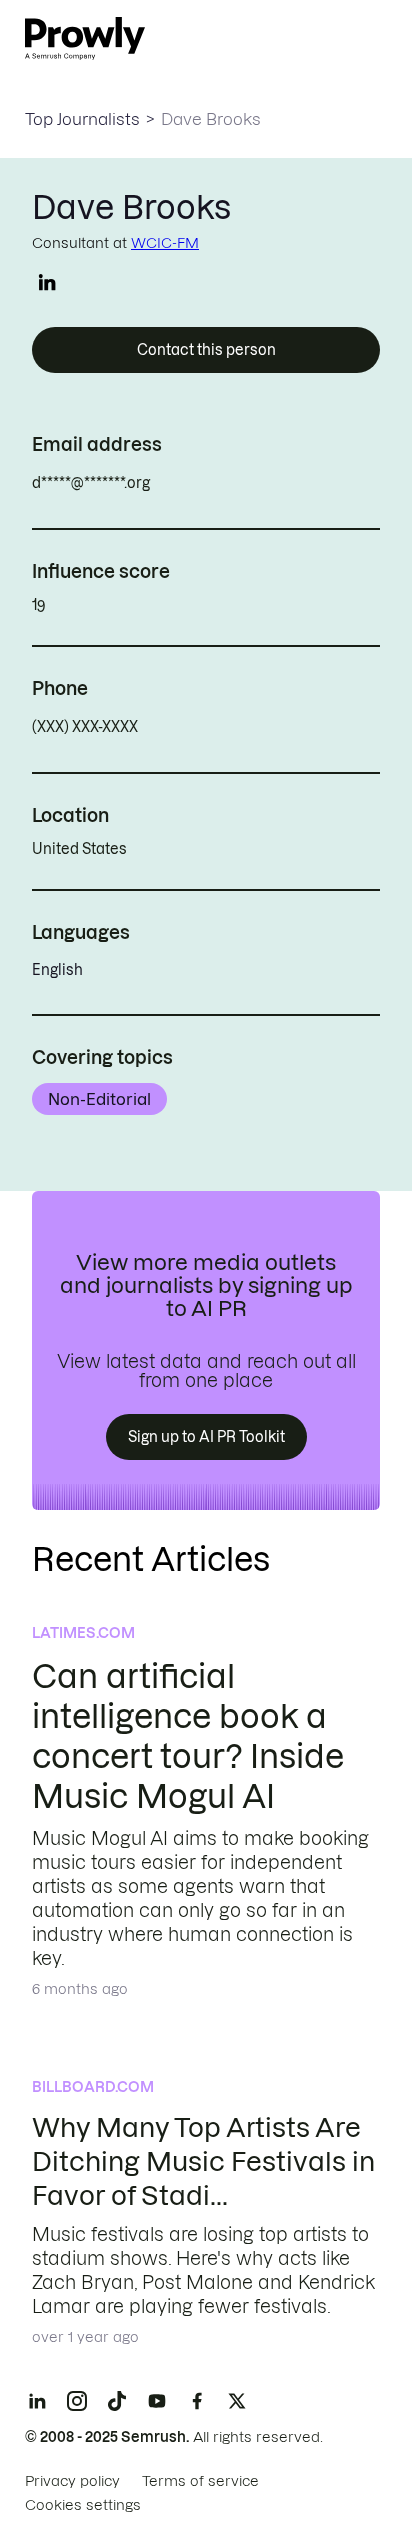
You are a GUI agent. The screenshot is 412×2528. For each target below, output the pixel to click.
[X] (237, 2401)
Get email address (235, 483)
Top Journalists (82, 119)
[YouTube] (157, 2401)
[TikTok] (117, 2401)
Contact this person (206, 350)
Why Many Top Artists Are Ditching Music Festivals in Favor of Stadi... (203, 2161)
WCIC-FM (165, 243)
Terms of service (200, 2481)
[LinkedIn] (37, 2401)
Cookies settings (83, 2505)
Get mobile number (227, 727)
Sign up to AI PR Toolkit (206, 1437)
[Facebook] (197, 2401)
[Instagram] (77, 2401)
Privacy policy (72, 2481)
